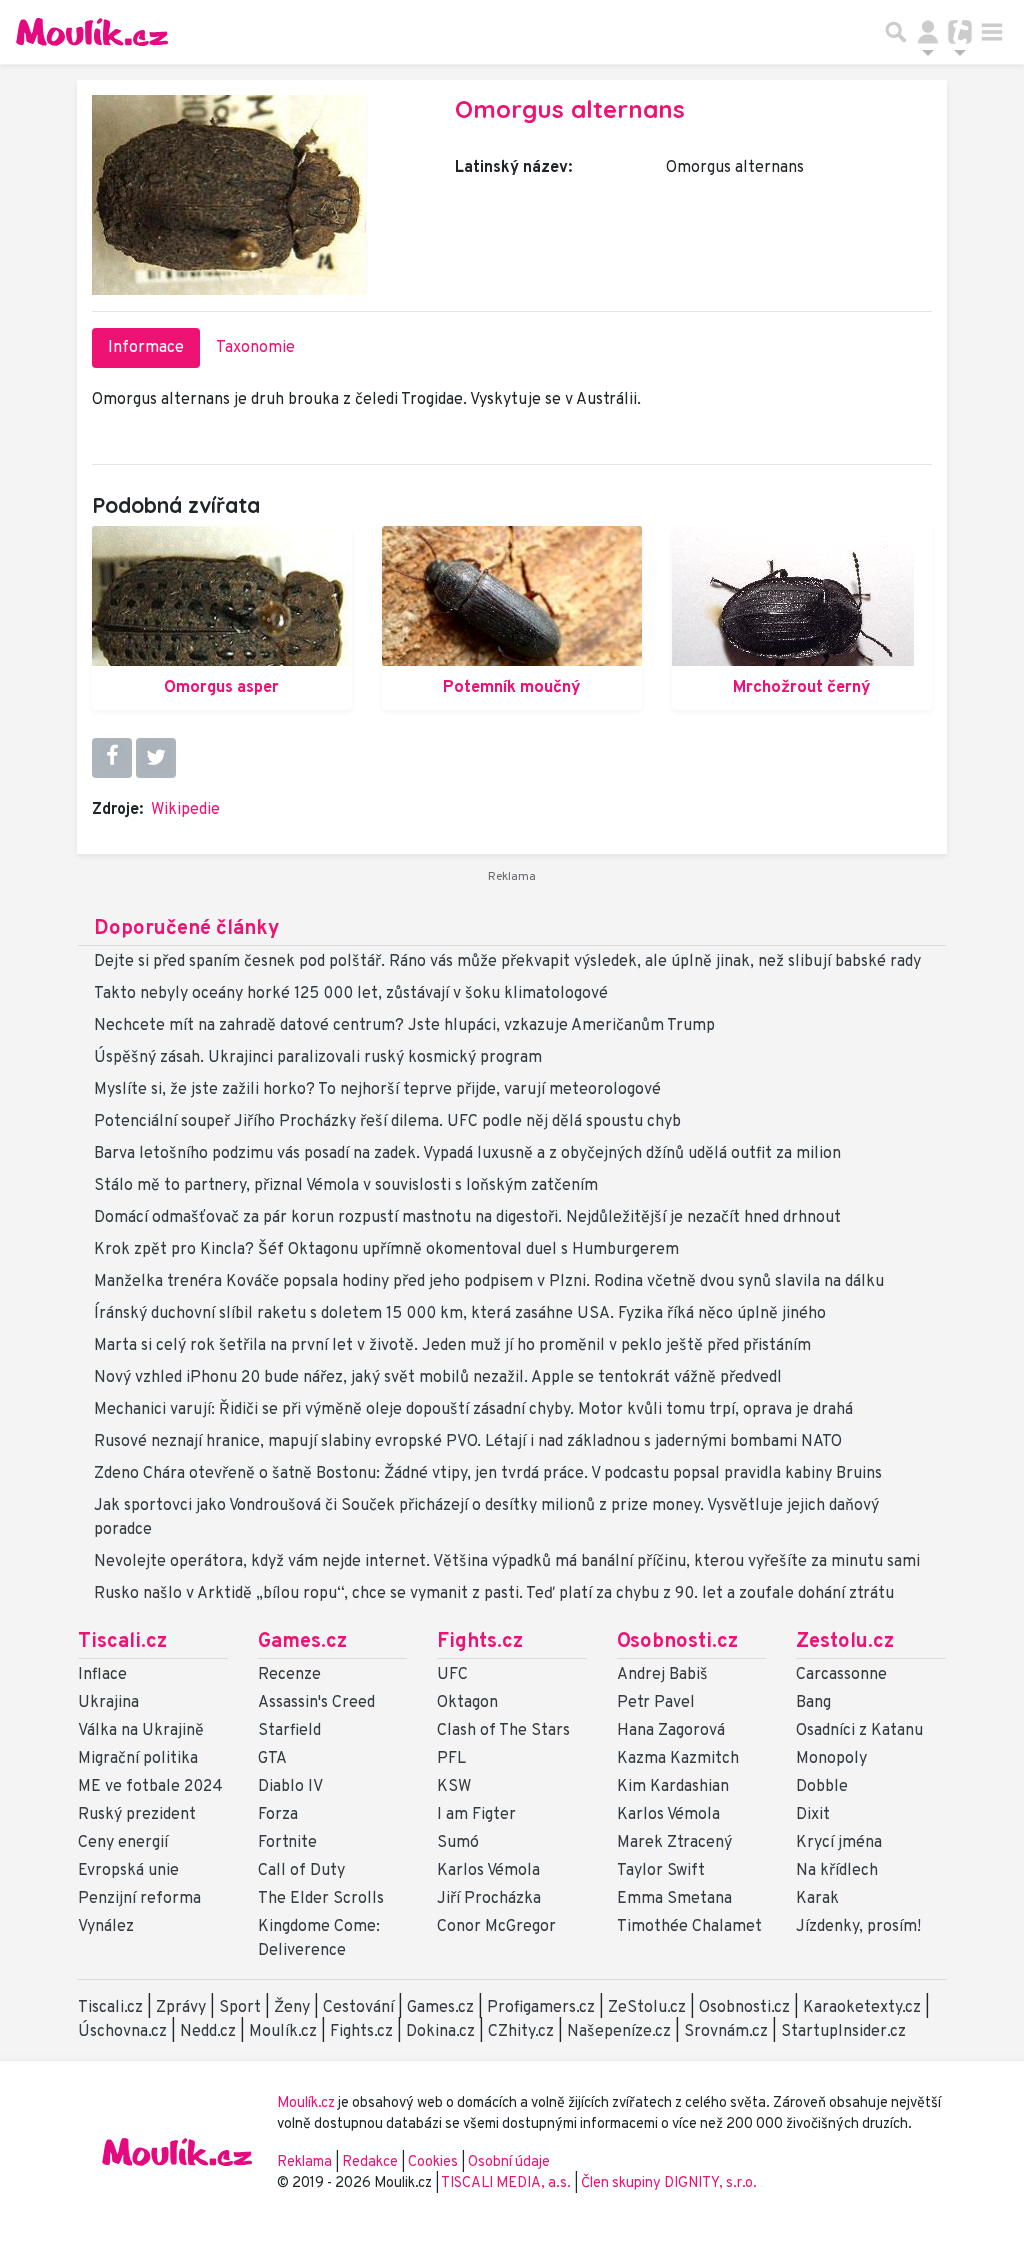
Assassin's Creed (316, 1703)
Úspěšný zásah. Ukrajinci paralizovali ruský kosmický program (318, 1058)
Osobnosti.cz (677, 1642)
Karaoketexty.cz (862, 2008)
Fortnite (287, 1843)
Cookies (433, 2162)
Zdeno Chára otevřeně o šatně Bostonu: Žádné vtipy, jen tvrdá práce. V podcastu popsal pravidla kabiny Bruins (488, 1474)
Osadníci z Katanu (859, 1731)
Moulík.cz (283, 2032)
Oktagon (467, 1703)
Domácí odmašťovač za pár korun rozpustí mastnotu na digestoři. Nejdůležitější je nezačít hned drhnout (467, 1218)
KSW (454, 1787)
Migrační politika (138, 1759)
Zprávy (181, 2008)
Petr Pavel (656, 1703)
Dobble (822, 1787)
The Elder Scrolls (321, 1899)
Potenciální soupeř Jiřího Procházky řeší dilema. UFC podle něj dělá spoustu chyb (387, 1122)
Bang (813, 1703)
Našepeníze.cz (619, 2032)
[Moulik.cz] (92, 32)
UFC (452, 1675)
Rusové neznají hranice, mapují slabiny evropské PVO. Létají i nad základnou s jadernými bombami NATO (468, 1442)
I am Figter (476, 1815)
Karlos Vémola (488, 1871)
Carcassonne (841, 1675)
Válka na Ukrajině (141, 1731)
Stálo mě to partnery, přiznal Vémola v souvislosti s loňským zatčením (346, 1186)
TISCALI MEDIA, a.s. (507, 2183)
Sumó (458, 1843)
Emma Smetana (674, 1899)
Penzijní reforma (139, 1899)
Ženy (292, 2008)
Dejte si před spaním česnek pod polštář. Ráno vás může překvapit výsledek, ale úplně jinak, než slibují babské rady (507, 962)
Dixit (813, 1815)
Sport (240, 2008)
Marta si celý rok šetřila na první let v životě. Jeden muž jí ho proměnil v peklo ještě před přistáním (452, 1346)
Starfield (289, 1731)
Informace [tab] (146, 348)
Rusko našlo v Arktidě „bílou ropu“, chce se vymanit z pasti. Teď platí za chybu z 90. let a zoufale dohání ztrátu (494, 1594)
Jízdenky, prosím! (858, 1927)
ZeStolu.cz (647, 2008)
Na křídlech (837, 1871)
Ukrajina (108, 1703)
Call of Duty (301, 1871)
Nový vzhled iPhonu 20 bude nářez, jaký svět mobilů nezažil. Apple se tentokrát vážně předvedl (438, 1378)
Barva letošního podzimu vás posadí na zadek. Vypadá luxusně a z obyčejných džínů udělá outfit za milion (467, 1154)
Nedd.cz (208, 2032)
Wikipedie (185, 810)
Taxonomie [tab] (255, 348)
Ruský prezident (137, 1815)
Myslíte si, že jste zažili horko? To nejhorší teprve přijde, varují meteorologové (377, 1090)
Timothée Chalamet (689, 1927)
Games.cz (302, 1642)
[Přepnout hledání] (896, 32)
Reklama (304, 2162)
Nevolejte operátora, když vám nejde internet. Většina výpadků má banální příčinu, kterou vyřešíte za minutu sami (507, 1562)
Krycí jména (839, 1843)
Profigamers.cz (541, 2008)
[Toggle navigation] (992, 32)
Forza (278, 1815)
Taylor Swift (661, 1871)
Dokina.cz (440, 2032)
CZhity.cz (521, 2032)
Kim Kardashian (673, 1787)
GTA (272, 1759)
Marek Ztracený (674, 1843)
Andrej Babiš (662, 1675)
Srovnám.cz (726, 2032)
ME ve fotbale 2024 (150, 1787)
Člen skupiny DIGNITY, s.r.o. (669, 2183)
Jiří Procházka (489, 1899)
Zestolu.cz (845, 1642)
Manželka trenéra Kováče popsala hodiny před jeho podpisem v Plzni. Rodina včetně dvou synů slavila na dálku (489, 1282)
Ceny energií (123, 1843)
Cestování (358, 2008)
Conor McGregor (496, 1927)
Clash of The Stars (503, 1731)
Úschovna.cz (122, 2032)
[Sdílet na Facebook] (112, 758)
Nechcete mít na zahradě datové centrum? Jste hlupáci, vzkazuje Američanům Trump (404, 1026)
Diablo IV (290, 1787)
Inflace (102, 1675)
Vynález (106, 1927)
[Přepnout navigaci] (928, 32)
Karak (817, 1899)
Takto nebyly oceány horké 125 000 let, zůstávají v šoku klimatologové (351, 994)
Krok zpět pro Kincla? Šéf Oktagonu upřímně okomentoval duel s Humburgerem (386, 1250)
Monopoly (831, 1759)
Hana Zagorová (671, 1731)
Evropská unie (128, 1871)
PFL (451, 1759)
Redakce (370, 2162)
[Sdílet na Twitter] (156, 758)
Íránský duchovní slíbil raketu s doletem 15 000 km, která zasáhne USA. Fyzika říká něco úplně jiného (460, 1314)
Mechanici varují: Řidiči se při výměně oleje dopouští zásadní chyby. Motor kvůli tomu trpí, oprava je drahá (473, 1410)
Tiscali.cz (122, 1642)
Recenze (289, 1675)
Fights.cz (480, 1642)
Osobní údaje (509, 2162)
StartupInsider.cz (843, 2032)
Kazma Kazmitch (678, 1759)
